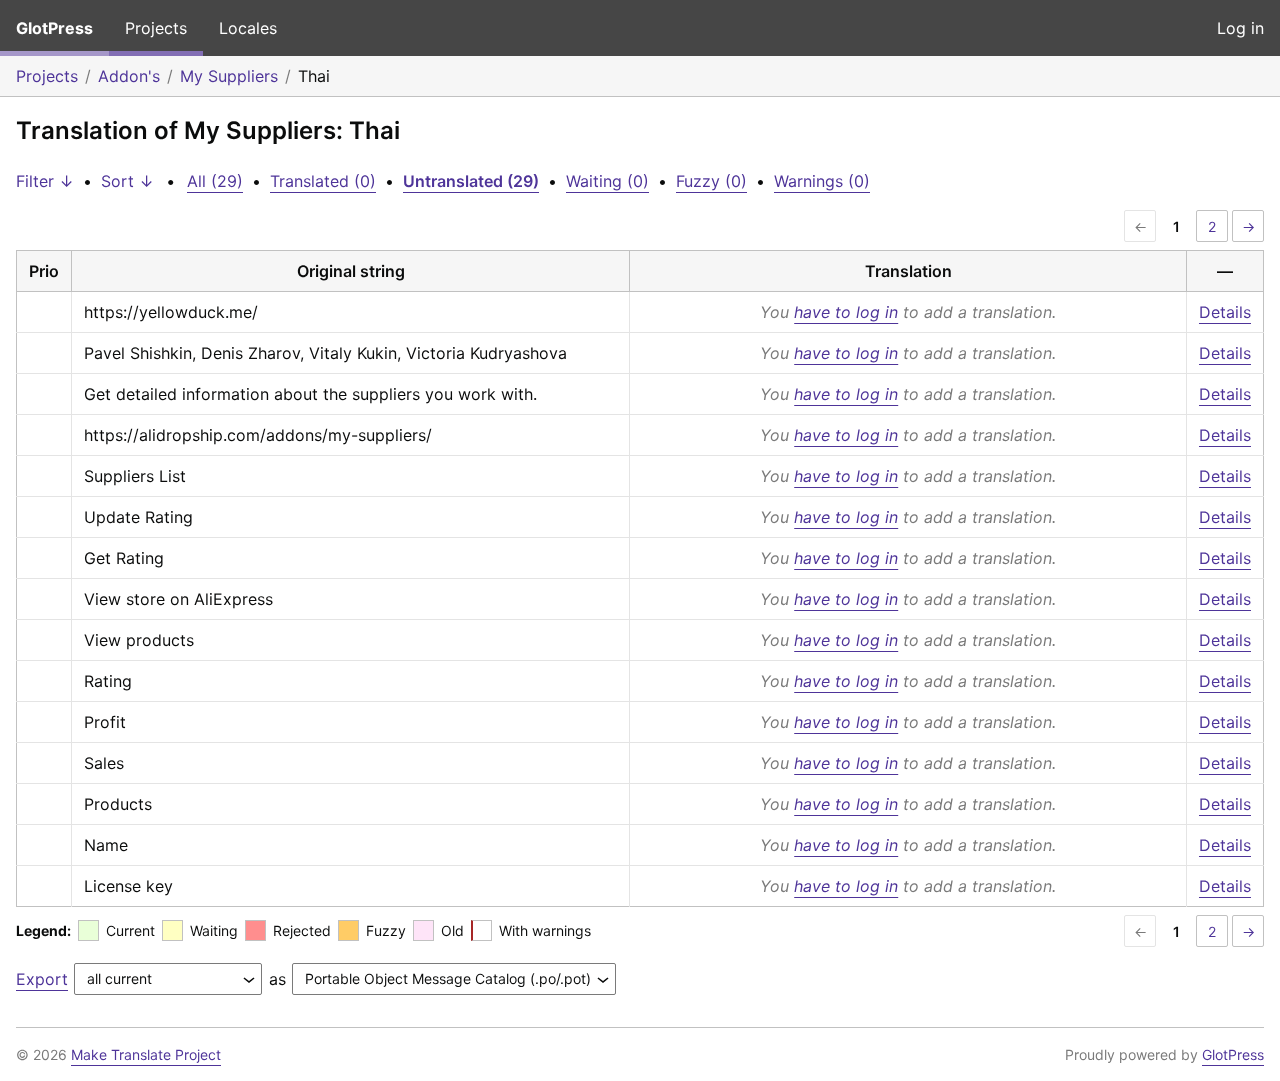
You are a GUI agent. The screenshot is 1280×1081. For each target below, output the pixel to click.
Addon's (129, 76)
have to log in (846, 312)
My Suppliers (229, 76)
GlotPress (54, 28)
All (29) (215, 181)
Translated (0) (323, 181)
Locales (248, 28)
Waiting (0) (607, 181)
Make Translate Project (146, 1054)
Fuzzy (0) (711, 181)
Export (42, 979)
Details (1225, 312)
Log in (1240, 28)
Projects (156, 28)
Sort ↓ (127, 181)
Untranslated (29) (471, 181)
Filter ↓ (45, 181)
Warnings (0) (822, 181)
